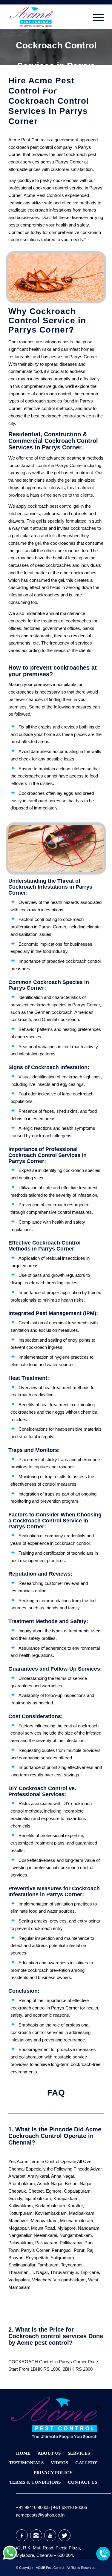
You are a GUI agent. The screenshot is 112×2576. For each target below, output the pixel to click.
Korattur (75, 2206)
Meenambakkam (77, 2221)
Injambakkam (38, 2198)
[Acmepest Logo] (46, 17)
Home (23, 2453)
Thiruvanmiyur (64, 2272)
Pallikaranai (71, 2243)
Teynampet (72, 2265)
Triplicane (90, 2272)
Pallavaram (46, 2243)
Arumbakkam (22, 2184)
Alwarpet (17, 2176)
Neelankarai (45, 2235)
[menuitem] (95, 17)
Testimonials (26, 2463)
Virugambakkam (70, 2280)
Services (79, 2453)
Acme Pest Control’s (44, 195)
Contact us (19, 232)
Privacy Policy (53, 2473)
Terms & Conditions (35, 2482)
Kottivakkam (21, 2206)
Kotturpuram (20, 2213)
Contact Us (82, 2482)
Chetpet (36, 2191)
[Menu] (95, 17)
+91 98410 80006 (70, 2507)
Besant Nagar (78, 2184)
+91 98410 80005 (33, 2507)
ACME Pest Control (50, 2568)
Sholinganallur (22, 2265)
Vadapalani (19, 2280)
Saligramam (62, 2258)
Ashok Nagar (50, 2184)
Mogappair (19, 2228)
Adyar (96, 2169)
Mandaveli (18, 2221)
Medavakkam (44, 2221)
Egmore (54, 2191)
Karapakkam (66, 2198)
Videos (59, 2463)
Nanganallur (20, 2235)
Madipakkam (82, 2213)
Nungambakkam (76, 2235)
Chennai (16, 2169)
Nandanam (89, 2228)
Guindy (15, 2198)
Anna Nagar (63, 2176)
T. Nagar (40, 2272)
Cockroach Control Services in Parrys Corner (56, 66)
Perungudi (62, 2250)
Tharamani (19, 2272)
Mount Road (43, 2228)
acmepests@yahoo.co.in (40, 2515)
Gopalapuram (77, 2191)
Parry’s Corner (35, 2250)
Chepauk (17, 2191)
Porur (79, 2250)
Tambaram (48, 2265)
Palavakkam (21, 2243)
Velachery (42, 2280)
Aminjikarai (38, 2176)
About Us (49, 2453)
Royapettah (37, 2258)
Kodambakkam (50, 2206)
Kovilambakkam (51, 2213)
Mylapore (66, 2228)
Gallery (86, 2463)
